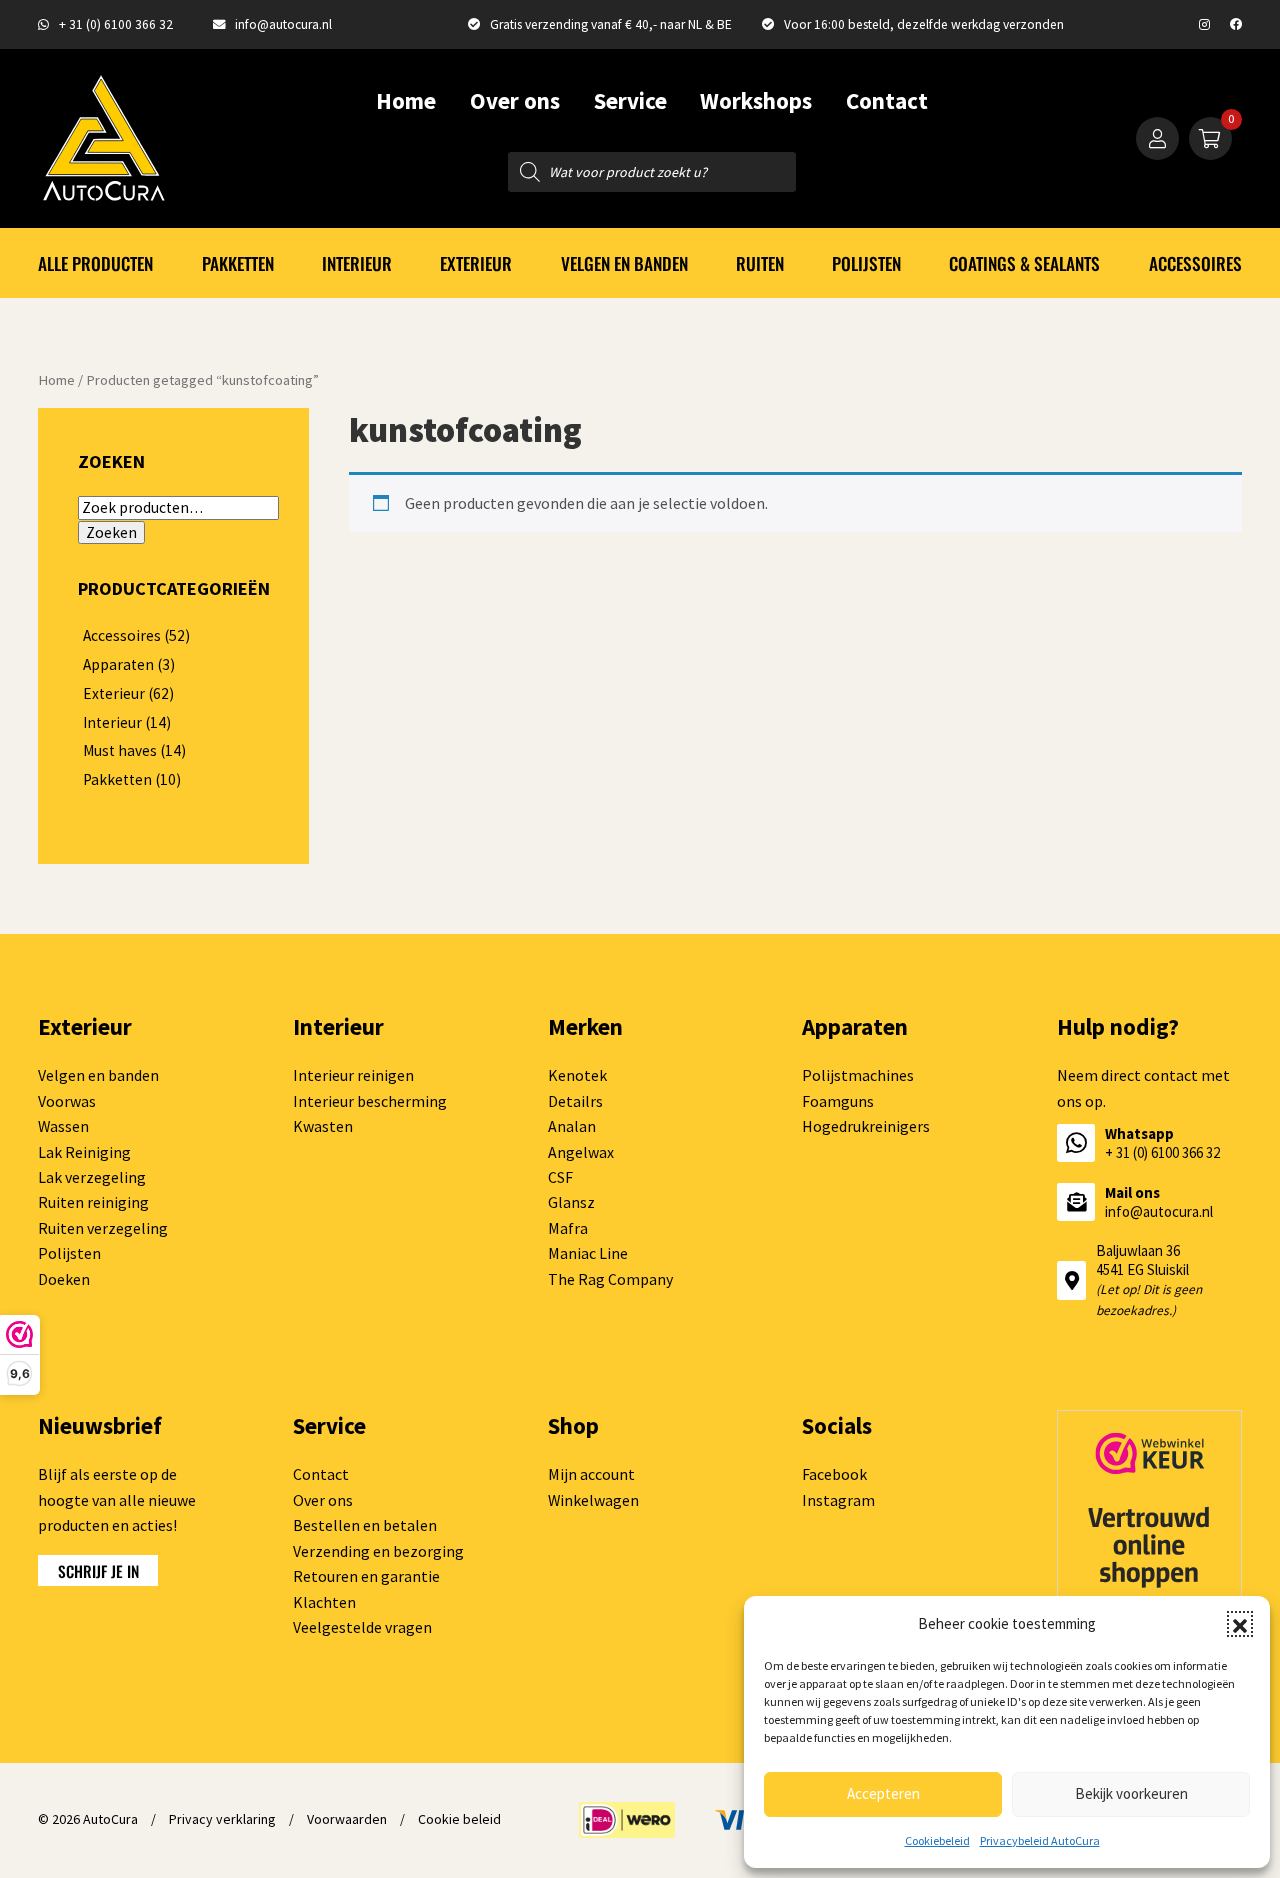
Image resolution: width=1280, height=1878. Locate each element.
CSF (560, 1177)
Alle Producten (95, 263)
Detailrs (575, 1101)
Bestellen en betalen (365, 1525)
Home (406, 100)
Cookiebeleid (937, 1840)
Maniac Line (588, 1253)
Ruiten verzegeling (103, 1228)
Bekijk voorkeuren (1131, 1793)
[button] (1240, 1624)
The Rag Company (610, 1279)
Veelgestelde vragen (362, 1627)
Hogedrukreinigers (866, 1126)
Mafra (568, 1228)
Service (630, 100)
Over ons (515, 100)
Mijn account (591, 1474)
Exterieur (476, 263)
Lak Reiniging (84, 1152)
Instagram (838, 1500)
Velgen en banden (624, 263)
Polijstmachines (858, 1075)
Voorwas (67, 1101)
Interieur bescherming (370, 1101)
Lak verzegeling (92, 1177)
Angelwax (581, 1152)
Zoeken (111, 532)
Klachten (324, 1602)
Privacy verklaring (222, 1819)
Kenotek (577, 1075)
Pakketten (238, 263)
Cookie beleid (459, 1819)
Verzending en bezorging (378, 1551)
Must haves (120, 750)
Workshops (756, 100)
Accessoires (1195, 263)
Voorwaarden (347, 1819)
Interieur (357, 263)
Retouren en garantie (366, 1576)
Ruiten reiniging (93, 1202)
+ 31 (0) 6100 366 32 (116, 24)
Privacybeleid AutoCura (1040, 1840)
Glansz (571, 1202)
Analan (572, 1126)
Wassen (63, 1126)
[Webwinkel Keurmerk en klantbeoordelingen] (1149, 1548)
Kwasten (323, 1126)
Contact (887, 100)
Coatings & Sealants (1024, 263)
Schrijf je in (98, 1571)
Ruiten (760, 263)
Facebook (834, 1474)
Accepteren (883, 1793)
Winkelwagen (593, 1500)
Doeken (64, 1279)
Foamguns (838, 1101)
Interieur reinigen (353, 1075)
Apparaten (118, 664)
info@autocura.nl (283, 24)
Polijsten (866, 263)
